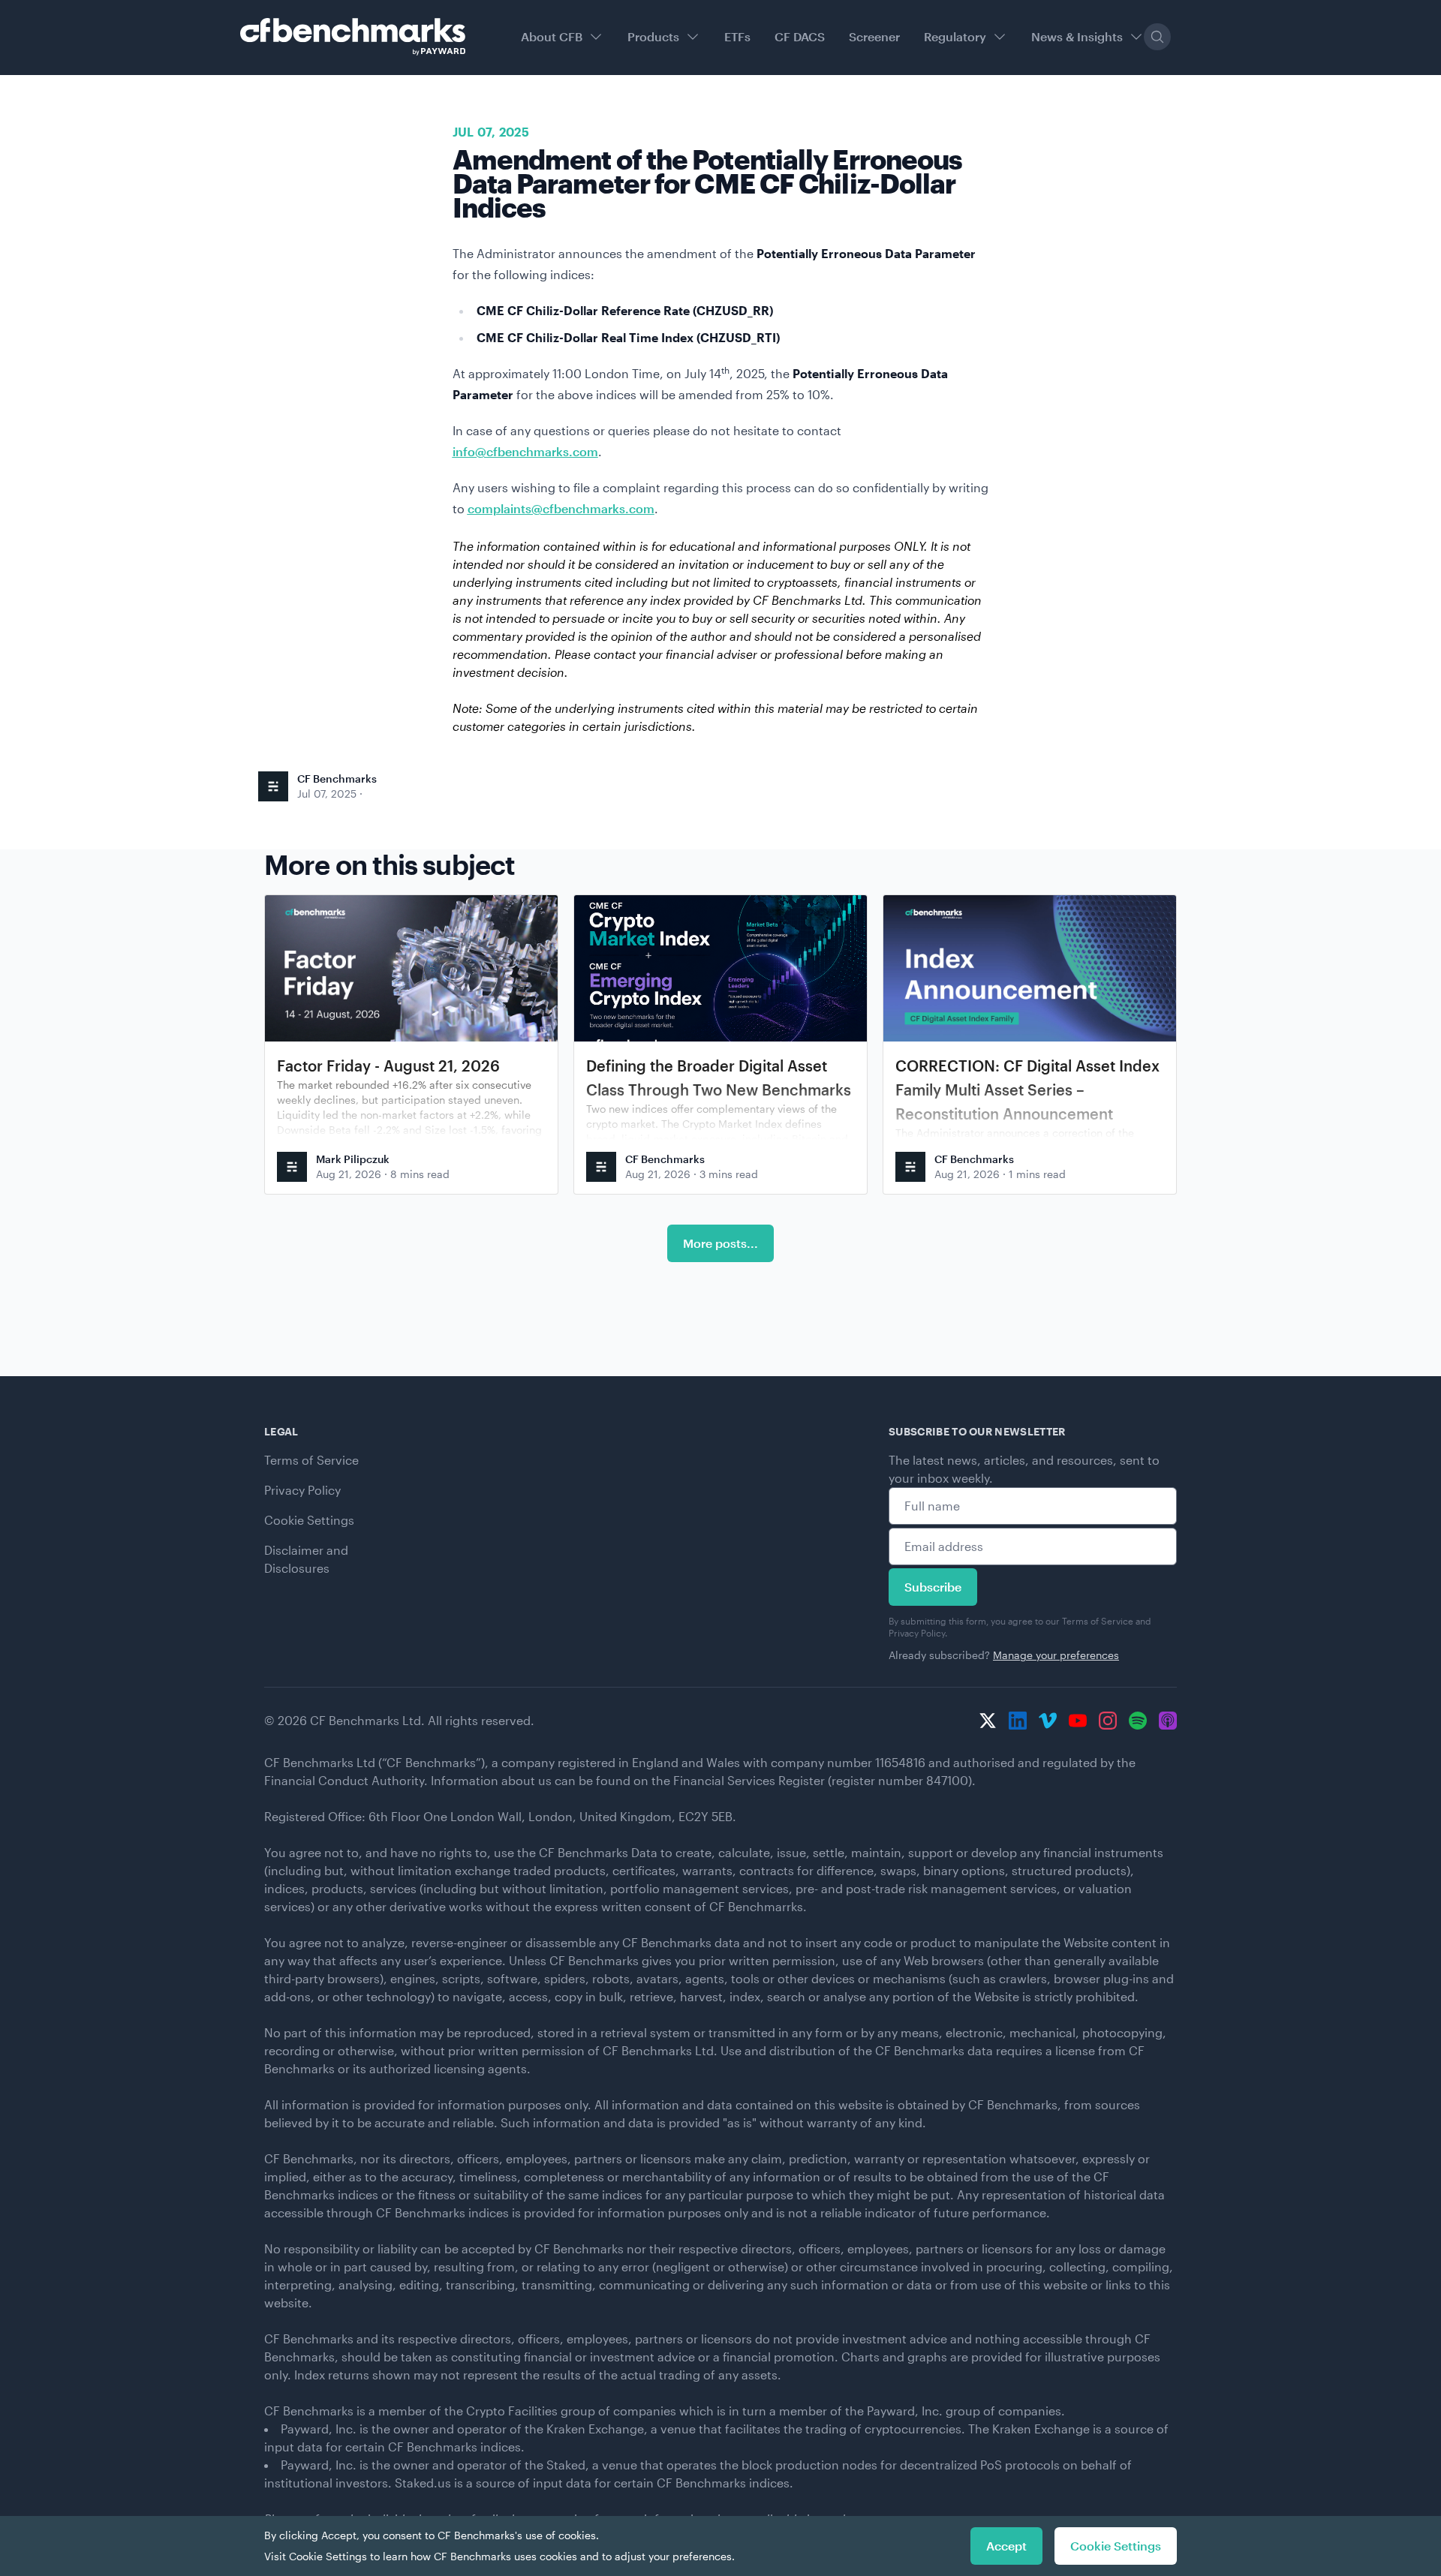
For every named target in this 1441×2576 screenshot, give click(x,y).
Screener (874, 36)
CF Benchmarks (337, 779)
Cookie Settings (309, 1520)
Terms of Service (311, 1460)
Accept (1006, 2546)
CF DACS (800, 36)
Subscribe (933, 1587)
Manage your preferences (1056, 1655)
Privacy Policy (302, 1490)
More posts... (720, 1243)
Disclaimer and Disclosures (306, 1559)
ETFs (737, 36)
